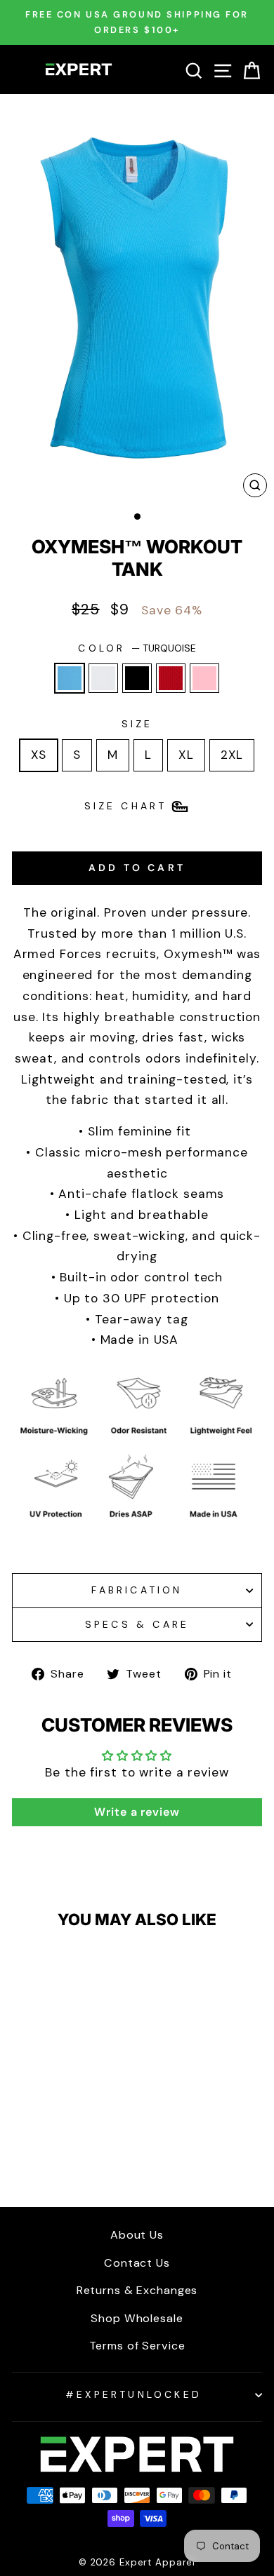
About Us (137, 2235)
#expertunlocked (133, 2394)
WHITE (103, 678)
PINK (204, 678)
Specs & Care (137, 1624)
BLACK (137, 678)
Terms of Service (137, 2346)
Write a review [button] (137, 1812)
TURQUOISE (70, 678)
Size (137, 724)
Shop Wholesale (137, 2318)
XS (39, 755)
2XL (232, 755)
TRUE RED (171, 678)
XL (186, 755)
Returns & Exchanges (137, 2290)
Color (137, 648)
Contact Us (137, 2263)
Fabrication (137, 1590)
